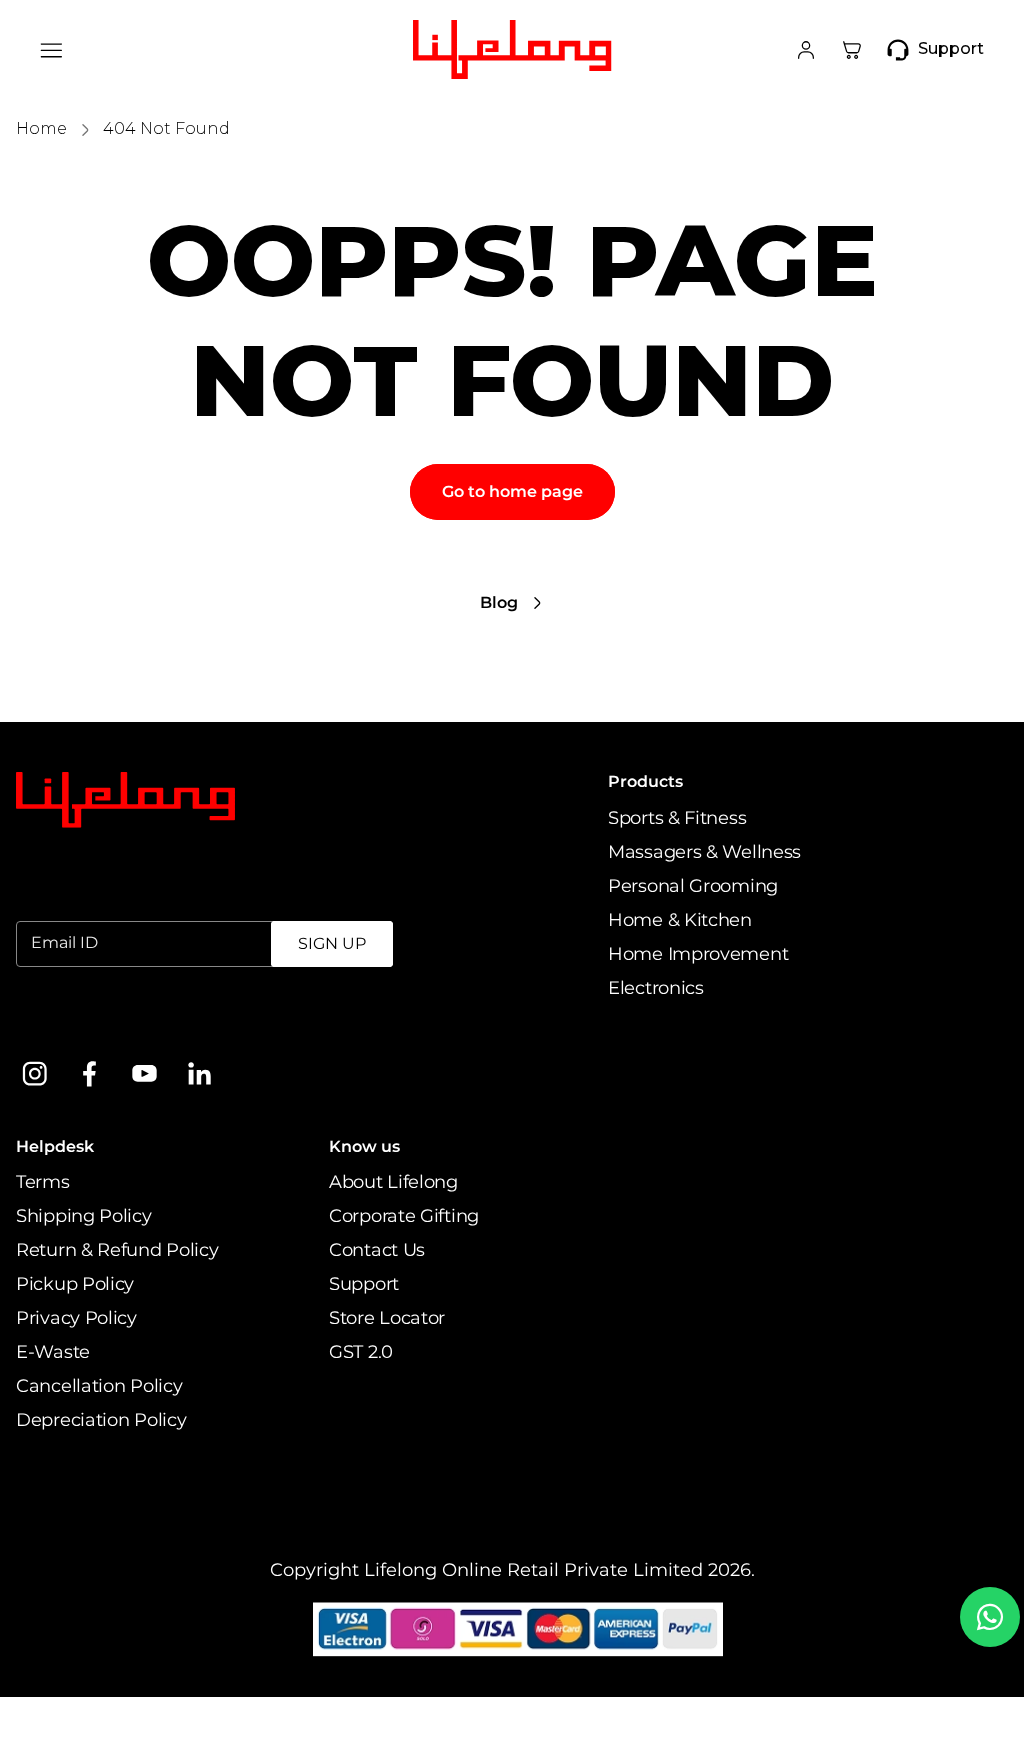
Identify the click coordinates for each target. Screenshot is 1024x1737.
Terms (43, 1182)
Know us (364, 1146)
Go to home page (512, 491)
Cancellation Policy (99, 1386)
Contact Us (377, 1250)
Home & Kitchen (680, 920)
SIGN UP (332, 943)
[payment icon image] (518, 1629)
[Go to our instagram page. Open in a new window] (34, 1073)
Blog (499, 602)
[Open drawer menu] (51, 50)
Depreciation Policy (101, 1420)
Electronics (656, 988)
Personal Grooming (693, 886)
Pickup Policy (75, 1284)
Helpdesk (55, 1146)
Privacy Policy (76, 1318)
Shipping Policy (84, 1216)
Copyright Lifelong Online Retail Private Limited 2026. (512, 1570)
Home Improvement (698, 954)
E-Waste (53, 1352)
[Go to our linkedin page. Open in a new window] (199, 1073)
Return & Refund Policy (117, 1250)
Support (364, 1284)
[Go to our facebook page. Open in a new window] (89, 1073)
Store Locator (387, 1318)
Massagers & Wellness (704, 852)
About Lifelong (393, 1182)
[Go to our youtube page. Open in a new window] (144, 1073)
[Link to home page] (125, 800)
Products (645, 781)
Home (41, 128)
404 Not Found (166, 128)
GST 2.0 (361, 1352)
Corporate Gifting (404, 1216)
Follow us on (72, 1022)
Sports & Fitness (677, 818)
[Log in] (806, 50)
